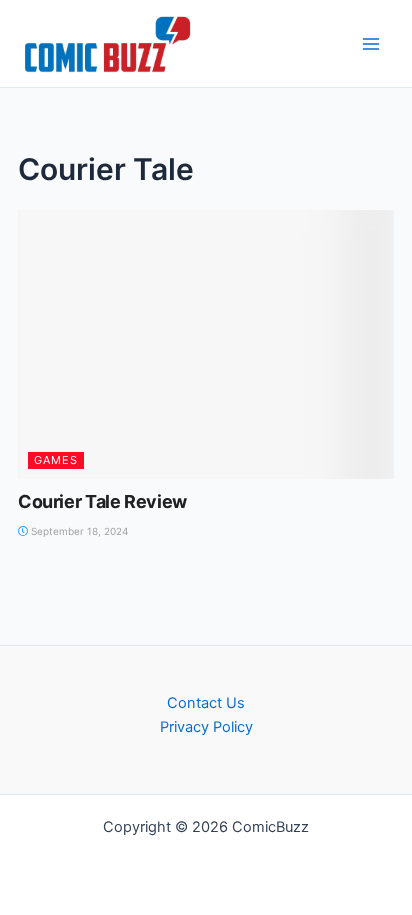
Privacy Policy (206, 727)
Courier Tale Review (102, 501)
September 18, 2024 (78, 531)
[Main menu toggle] (371, 44)
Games (56, 460)
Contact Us (206, 703)
